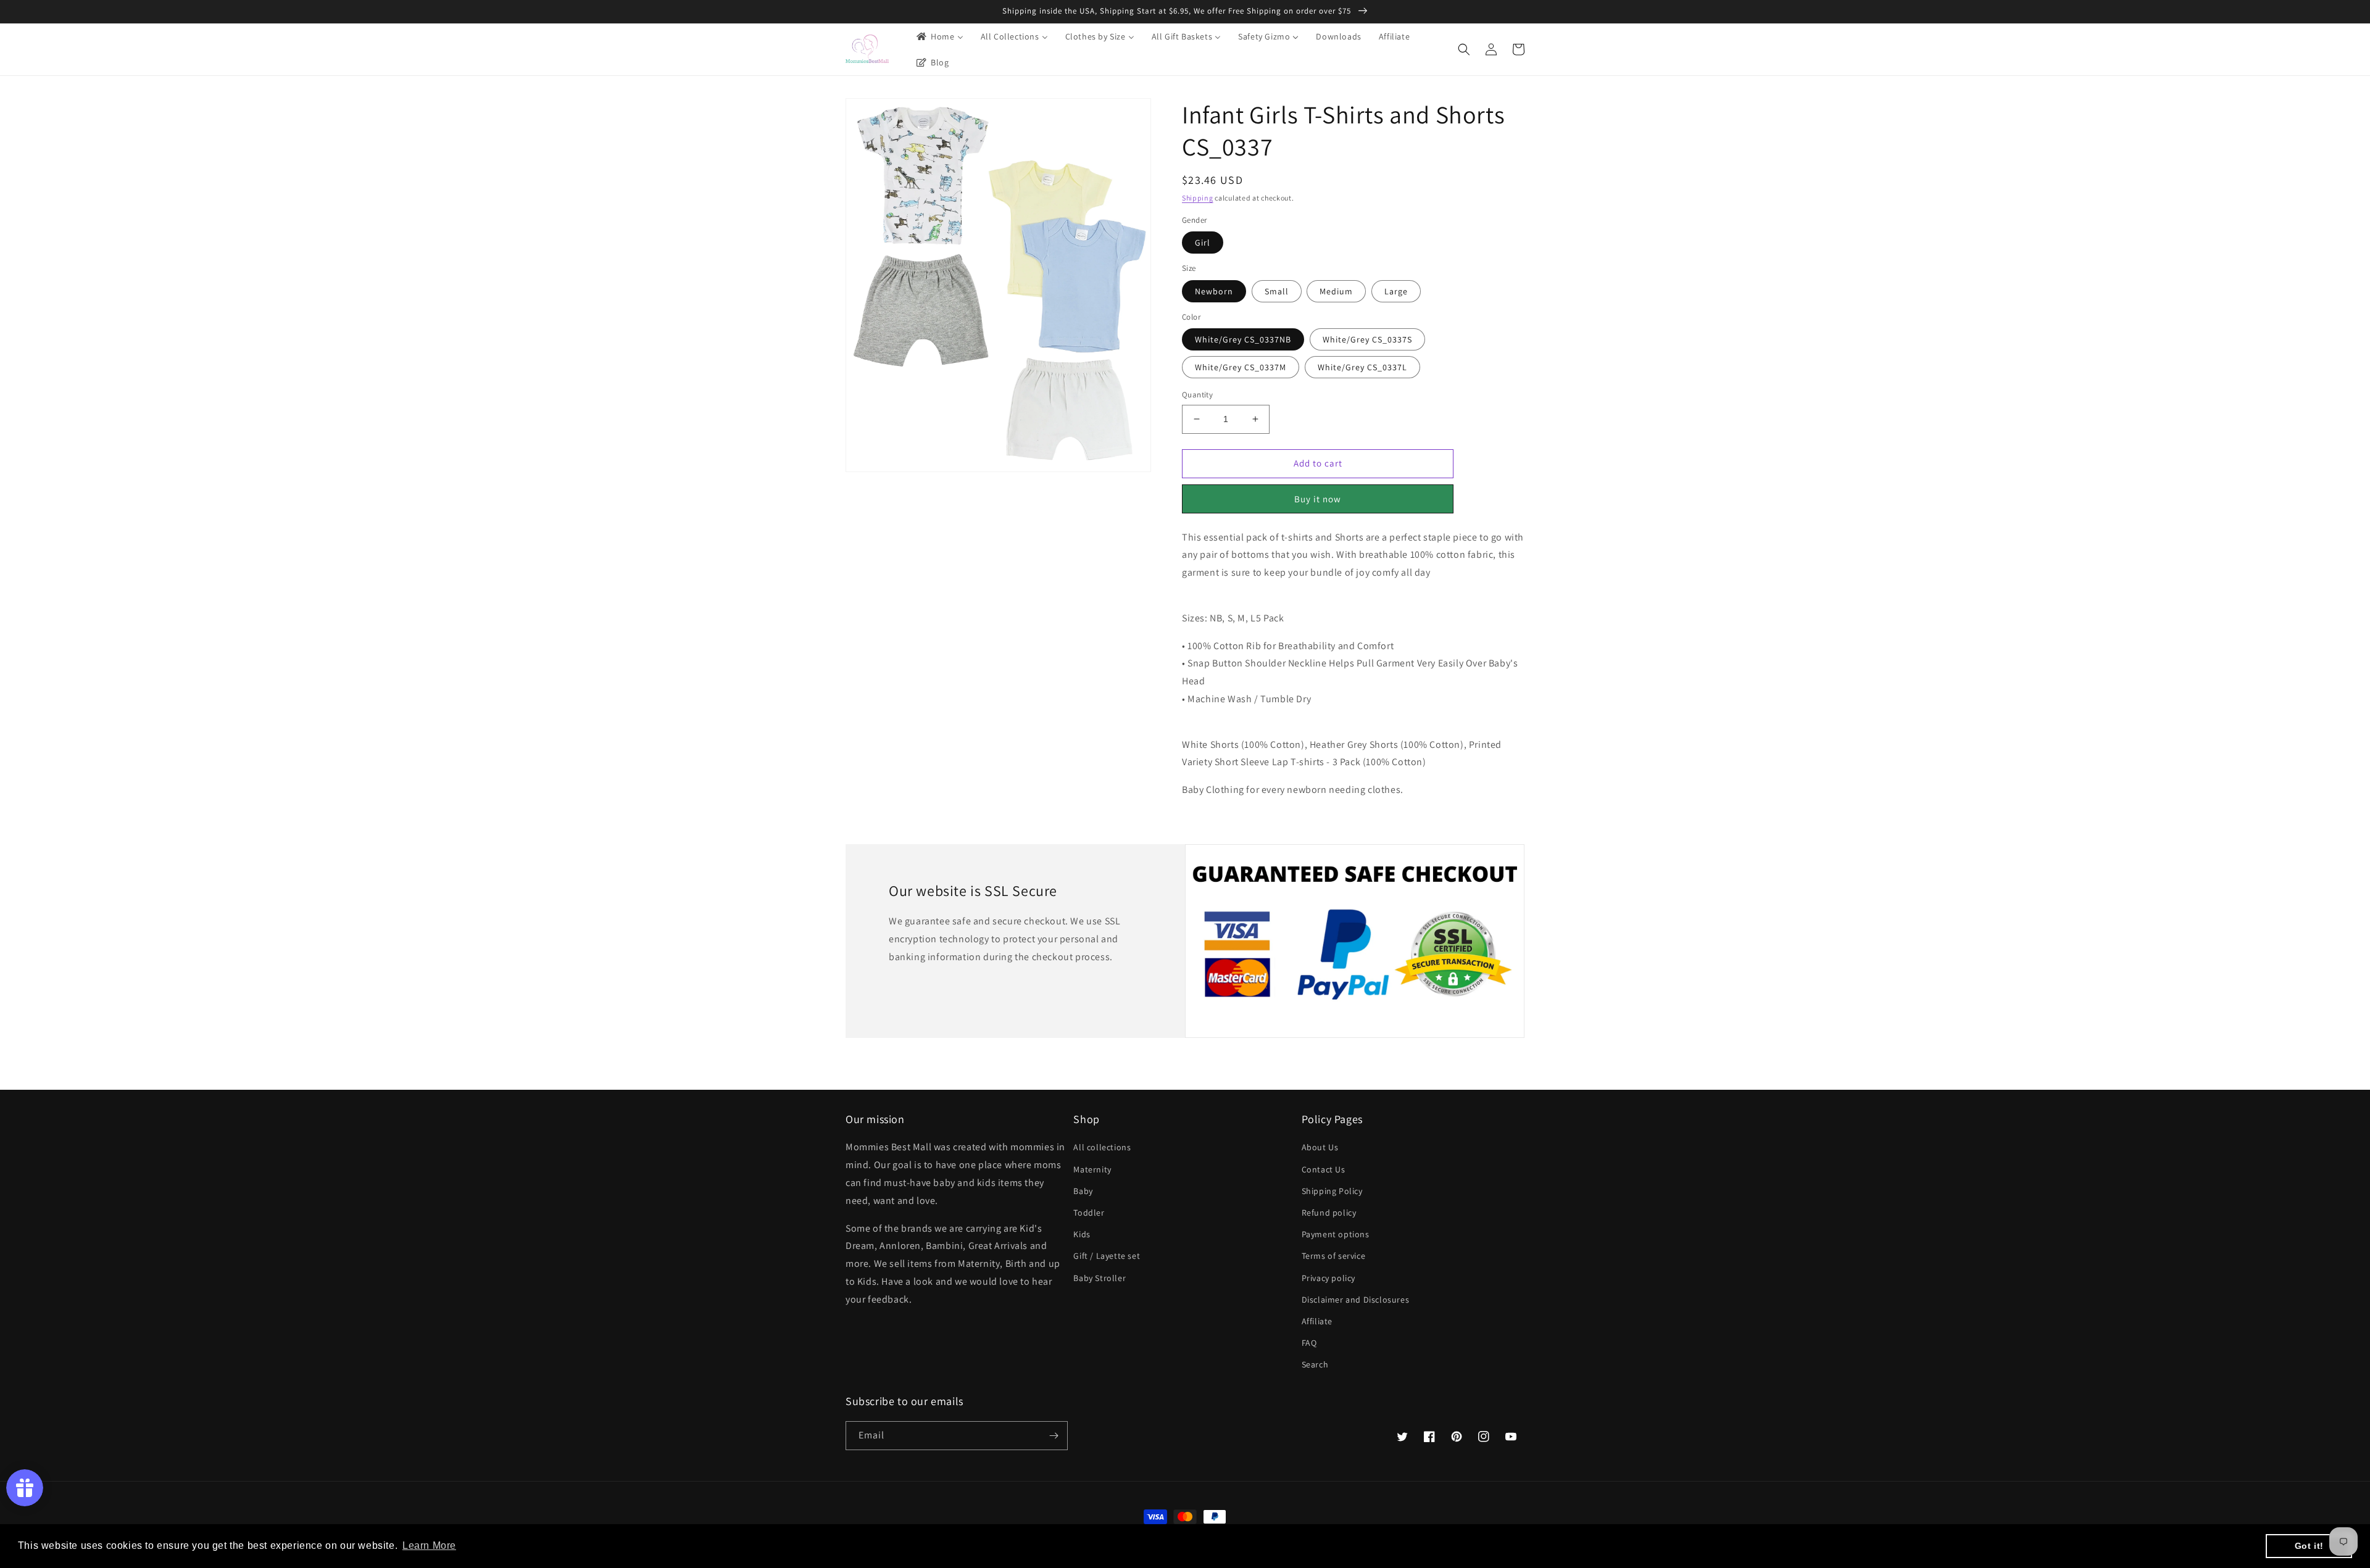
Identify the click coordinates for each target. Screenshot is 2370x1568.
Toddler (1089, 1213)
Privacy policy (1328, 1278)
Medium (1336, 291)
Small (1277, 291)
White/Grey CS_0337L (1362, 367)
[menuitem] (939, 36)
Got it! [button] (2309, 1546)
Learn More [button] (429, 1545)
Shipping (1198, 198)
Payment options (1336, 1234)
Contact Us (1324, 1169)
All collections (1102, 1147)
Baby (1083, 1191)
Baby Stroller (1100, 1278)
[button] (1464, 49)
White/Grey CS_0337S (1367, 339)
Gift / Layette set (1107, 1256)
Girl (1203, 243)
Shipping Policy (1332, 1191)
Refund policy (1329, 1213)
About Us (1320, 1147)
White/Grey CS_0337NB (1243, 339)
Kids (1082, 1234)
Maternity (1092, 1169)
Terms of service (1334, 1256)
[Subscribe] (1054, 1436)
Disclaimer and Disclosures (1356, 1300)
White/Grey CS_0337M (1241, 367)
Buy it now (1318, 499)
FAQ (1309, 1343)
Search (1315, 1364)
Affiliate (1317, 1321)
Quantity (1197, 395)
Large (1396, 291)
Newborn (1214, 291)
